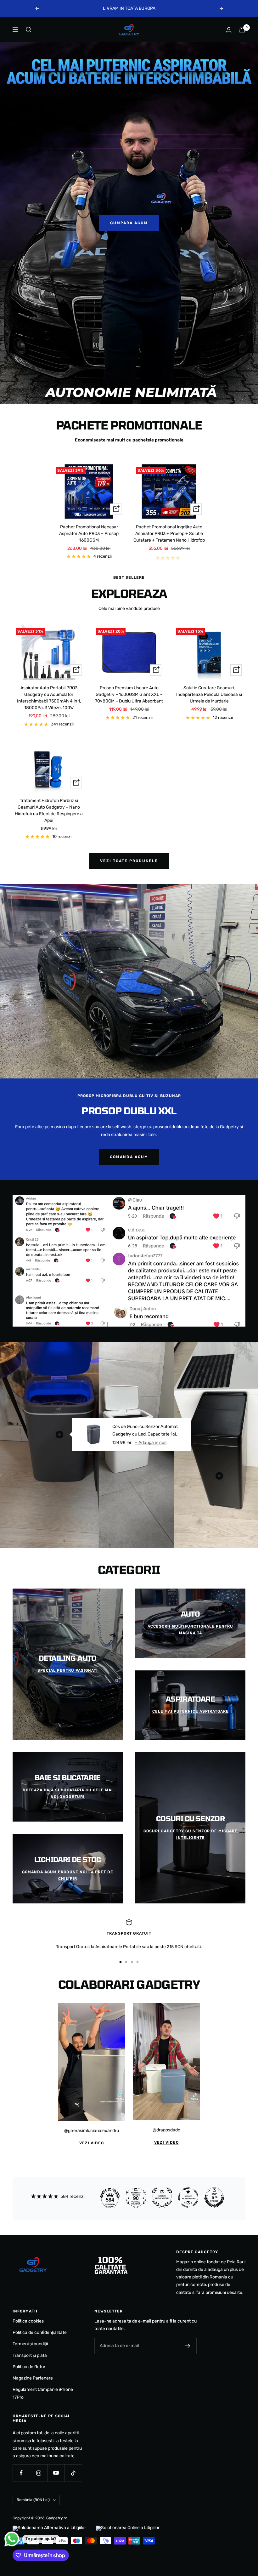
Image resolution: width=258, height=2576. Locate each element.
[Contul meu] (229, 30)
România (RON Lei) (33, 2500)
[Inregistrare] (188, 2346)
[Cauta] (29, 30)
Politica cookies (28, 2321)
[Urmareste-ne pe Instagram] (39, 2473)
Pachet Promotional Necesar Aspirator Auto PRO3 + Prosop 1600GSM (89, 534)
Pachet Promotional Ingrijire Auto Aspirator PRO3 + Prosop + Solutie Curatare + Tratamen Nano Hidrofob (169, 534)
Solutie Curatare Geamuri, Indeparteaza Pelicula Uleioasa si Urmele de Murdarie (209, 694)
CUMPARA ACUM (129, 223)
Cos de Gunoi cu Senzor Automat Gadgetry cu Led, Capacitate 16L (145, 1430)
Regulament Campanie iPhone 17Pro (43, 2393)
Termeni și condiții (30, 2344)
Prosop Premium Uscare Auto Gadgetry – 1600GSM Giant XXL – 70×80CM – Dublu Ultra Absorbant (129, 694)
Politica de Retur (29, 2367)
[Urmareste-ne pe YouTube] (56, 2473)
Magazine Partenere (33, 2378)
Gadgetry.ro (57, 2518)
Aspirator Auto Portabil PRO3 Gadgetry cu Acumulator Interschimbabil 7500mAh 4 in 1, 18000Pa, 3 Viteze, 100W (49, 698)
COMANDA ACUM (129, 1157)
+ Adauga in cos (151, 1442)
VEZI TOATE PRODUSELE (129, 861)
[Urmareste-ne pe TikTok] (73, 2473)
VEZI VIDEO (92, 2143)
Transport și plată (30, 2355)
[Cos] (242, 30)
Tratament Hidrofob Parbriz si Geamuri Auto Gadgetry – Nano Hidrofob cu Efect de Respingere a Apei (49, 810)
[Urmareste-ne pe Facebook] (21, 2473)
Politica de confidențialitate (40, 2332)
